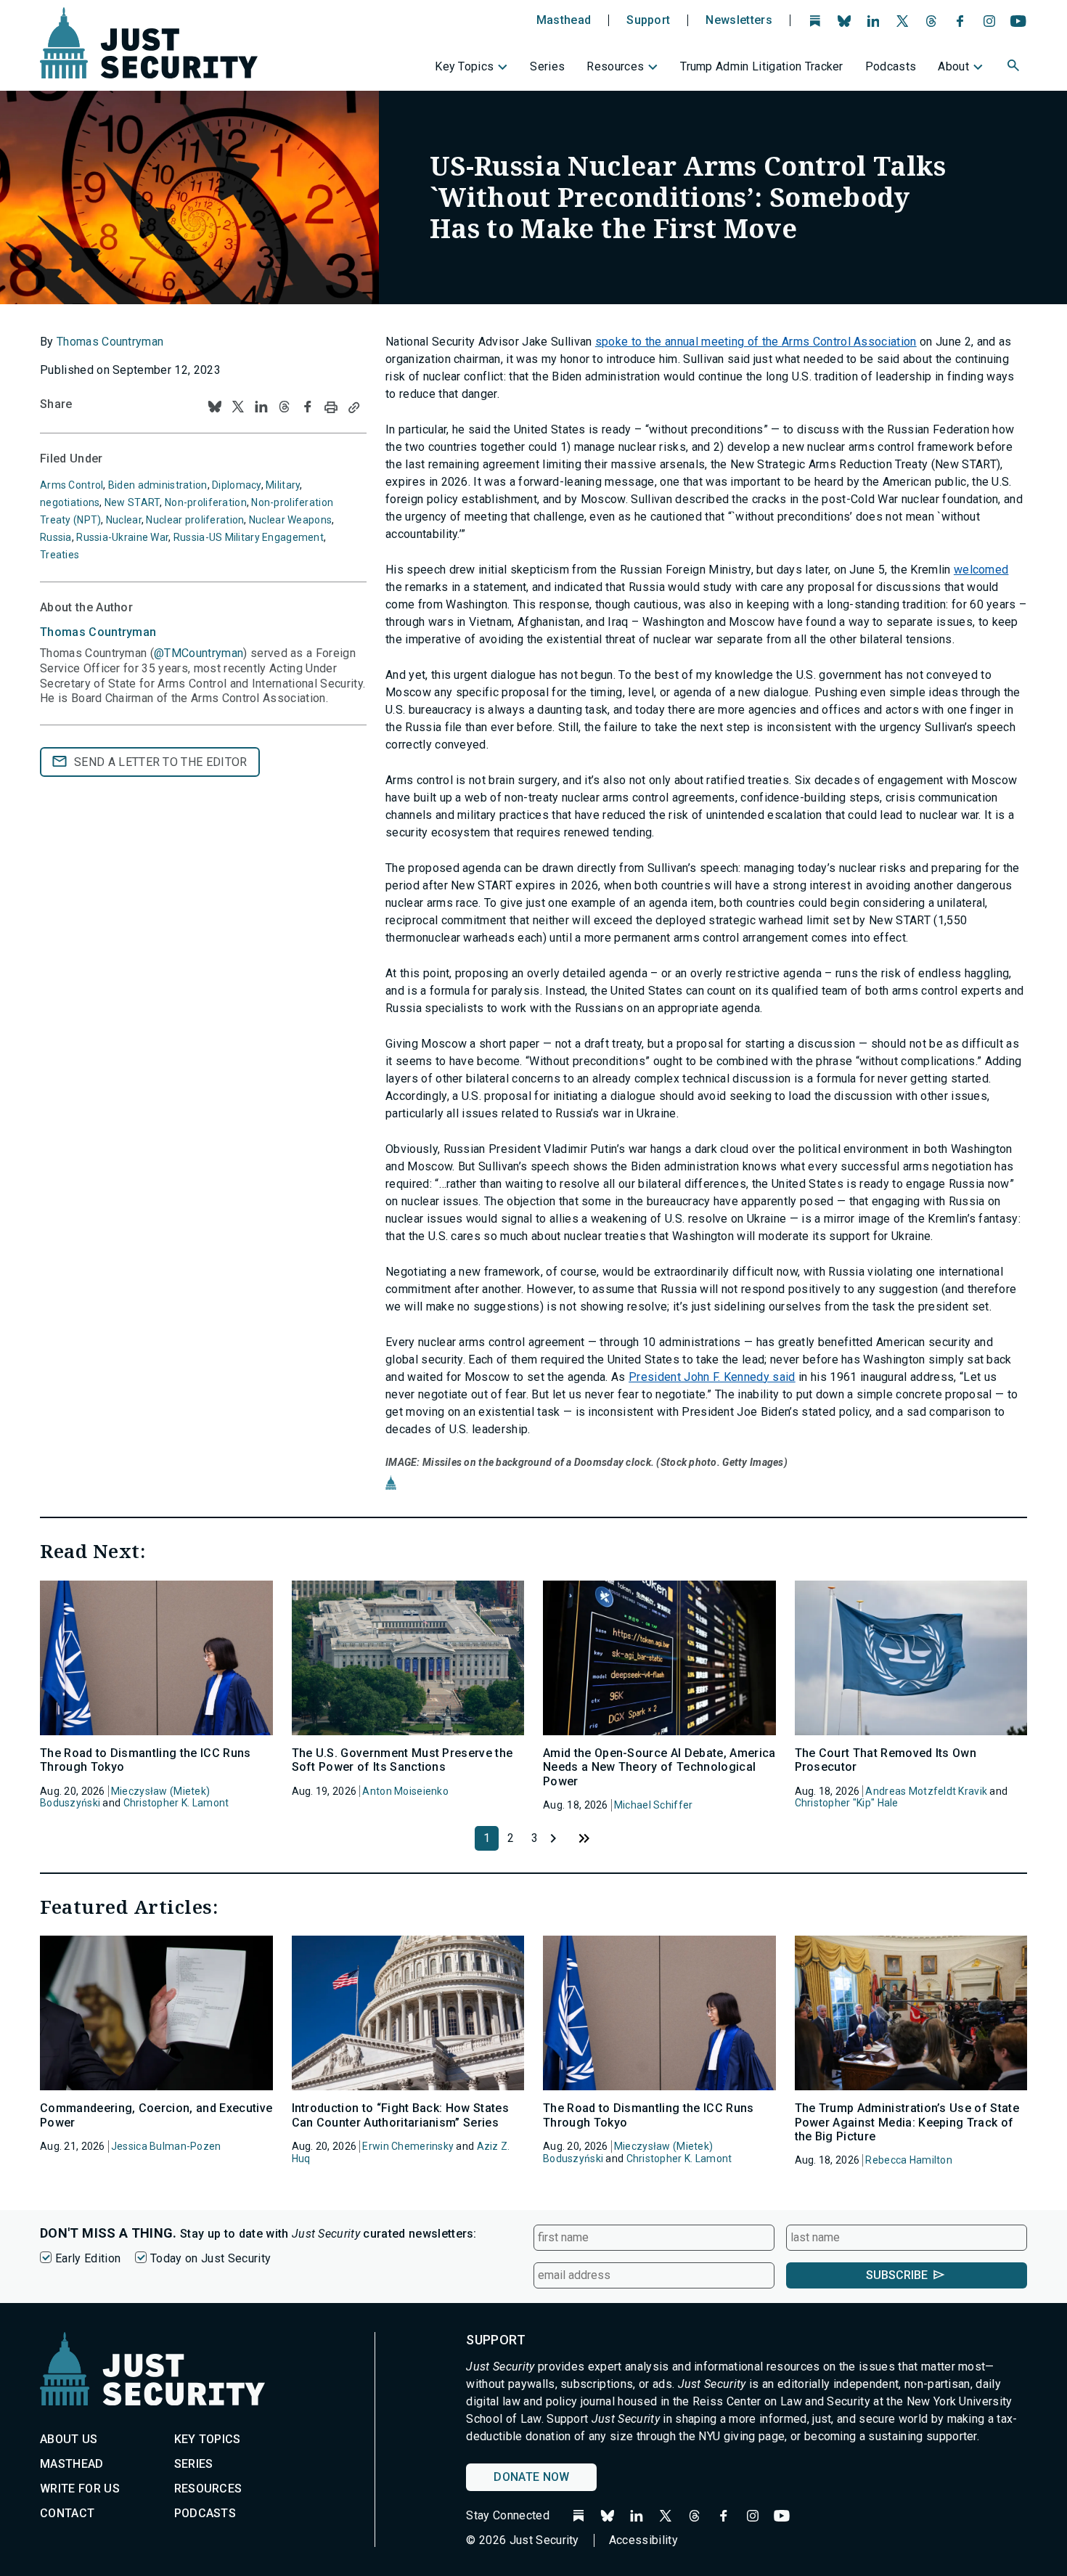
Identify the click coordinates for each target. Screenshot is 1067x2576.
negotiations (70, 502)
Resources (615, 66)
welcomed (981, 570)
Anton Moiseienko (405, 1791)
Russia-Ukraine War (122, 537)
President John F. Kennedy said (712, 1377)
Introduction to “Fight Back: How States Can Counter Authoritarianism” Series (400, 2115)
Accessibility (643, 2540)
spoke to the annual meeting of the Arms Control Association (756, 342)
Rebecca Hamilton (908, 2160)
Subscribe (897, 2275)
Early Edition (88, 2258)
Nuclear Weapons (290, 520)
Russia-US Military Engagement (249, 537)
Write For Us (80, 2489)
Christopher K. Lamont (176, 1803)
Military (283, 485)
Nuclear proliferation (195, 520)
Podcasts (891, 66)
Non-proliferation (206, 502)
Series (547, 66)
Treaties (60, 555)
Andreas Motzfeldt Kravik (926, 1791)
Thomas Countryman (110, 342)
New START (132, 502)
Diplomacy (237, 485)
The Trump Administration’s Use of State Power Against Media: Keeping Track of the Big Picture (907, 2122)
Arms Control (71, 485)
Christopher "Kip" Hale (847, 1803)
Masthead (564, 20)
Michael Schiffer (653, 1805)
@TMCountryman (199, 653)
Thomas (98, 632)
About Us (69, 2439)
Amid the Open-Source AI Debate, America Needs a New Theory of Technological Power (659, 1767)
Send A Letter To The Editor (161, 762)
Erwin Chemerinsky (408, 2146)
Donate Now (531, 2477)
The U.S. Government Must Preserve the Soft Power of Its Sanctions (402, 1760)
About (953, 66)
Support (648, 20)
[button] (1015, 68)
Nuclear (124, 520)
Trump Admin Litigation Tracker (762, 66)
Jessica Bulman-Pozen (166, 2146)
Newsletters (739, 20)
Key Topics (464, 66)
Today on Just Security (210, 2258)
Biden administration (158, 485)
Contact (67, 2513)
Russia (56, 537)
